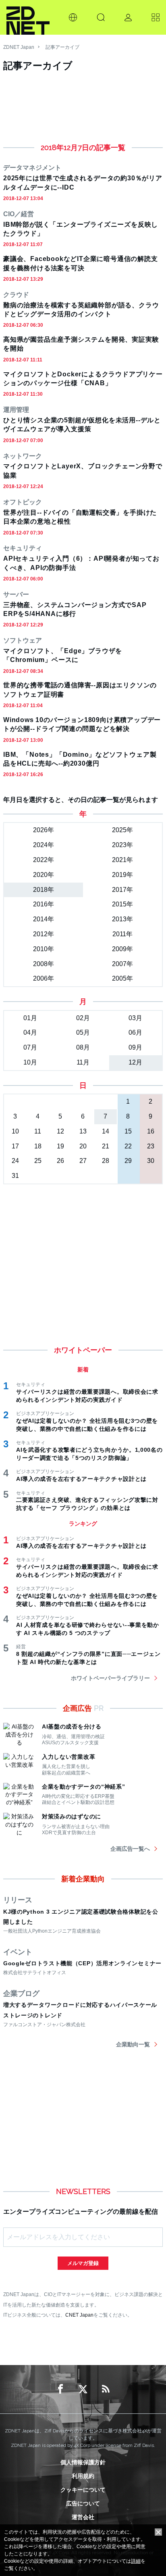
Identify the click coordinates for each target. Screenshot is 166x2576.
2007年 (122, 964)
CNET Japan (79, 2315)
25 (38, 1161)
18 (38, 1146)
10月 (30, 1062)
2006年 (44, 978)
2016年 (44, 904)
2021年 (122, 860)
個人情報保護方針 (83, 2462)
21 (106, 1146)
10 (15, 1131)
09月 (135, 1047)
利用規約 (83, 2476)
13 (83, 1131)
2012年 (44, 934)
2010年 (44, 949)
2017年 (122, 890)
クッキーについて (83, 2490)
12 (60, 1131)
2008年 (44, 964)
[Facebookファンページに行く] (60, 2389)
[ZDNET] (28, 17)
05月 (83, 1032)
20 (83, 1146)
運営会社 (83, 2517)
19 (60, 1146)
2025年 (122, 830)
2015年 (122, 904)
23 (151, 1146)
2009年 (122, 949)
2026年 (44, 830)
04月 (30, 1032)
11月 (83, 1062)
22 (128, 1146)
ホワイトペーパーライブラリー (110, 1678)
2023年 (122, 845)
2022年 (44, 860)
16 (151, 1131)
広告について (83, 2503)
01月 (30, 1018)
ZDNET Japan (19, 47)
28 (106, 1161)
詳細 (136, 2561)
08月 (83, 1047)
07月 (30, 1047)
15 (128, 1131)
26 (60, 1161)
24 (15, 1161)
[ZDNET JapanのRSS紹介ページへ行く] (106, 2389)
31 (15, 1176)
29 (128, 1161)
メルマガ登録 (83, 2263)
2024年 (44, 845)
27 (83, 1161)
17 (15, 1146)
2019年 (122, 875)
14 (106, 1131)
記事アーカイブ (62, 47)
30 (151, 1161)
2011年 (122, 934)
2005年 (122, 978)
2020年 (44, 875)
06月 (135, 1032)
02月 (83, 1018)
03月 (135, 1018)
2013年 (122, 919)
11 (38, 1131)
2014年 (44, 919)
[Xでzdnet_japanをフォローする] (83, 2389)
